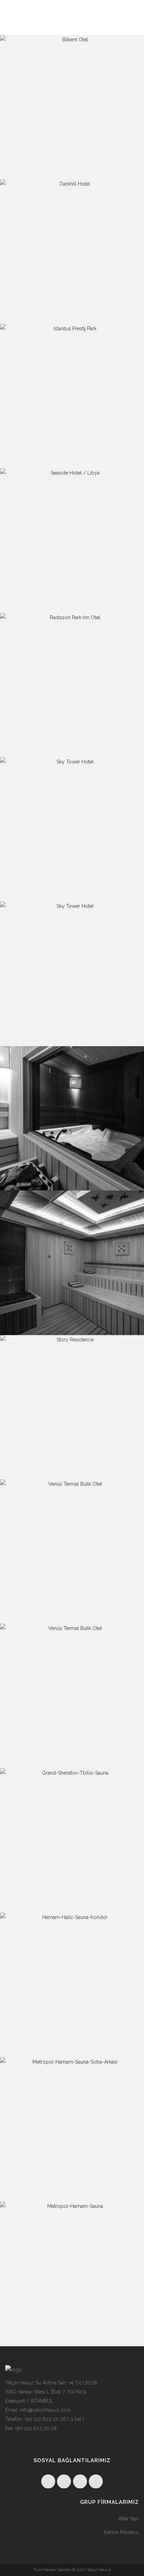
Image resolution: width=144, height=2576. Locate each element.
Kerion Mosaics (121, 2532)
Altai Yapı (129, 2519)
